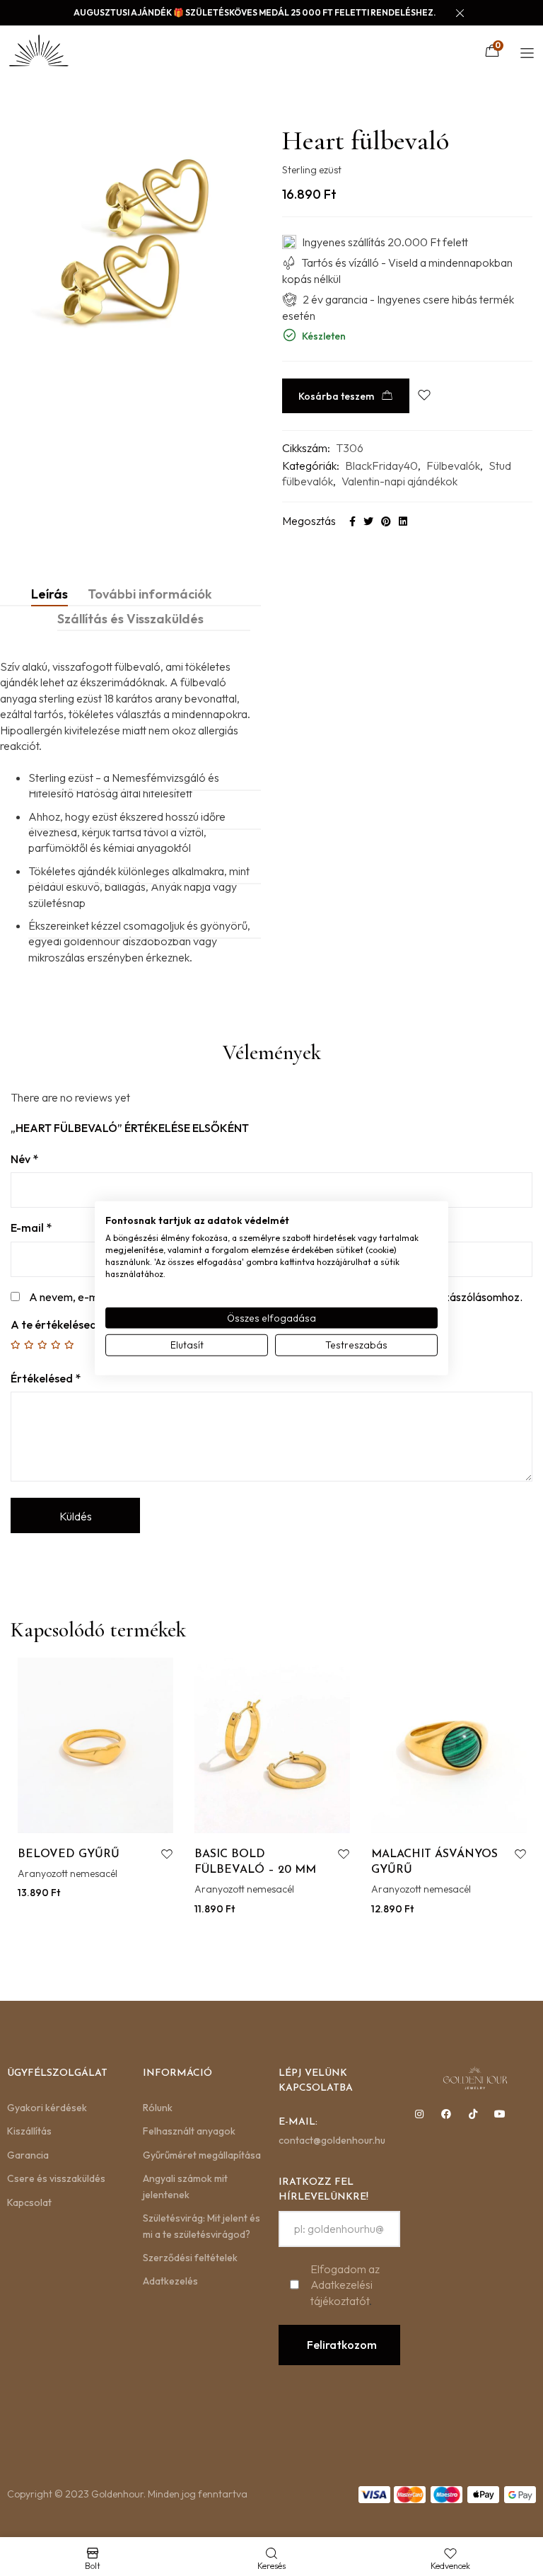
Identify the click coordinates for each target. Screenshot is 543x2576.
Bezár (405, 1433)
